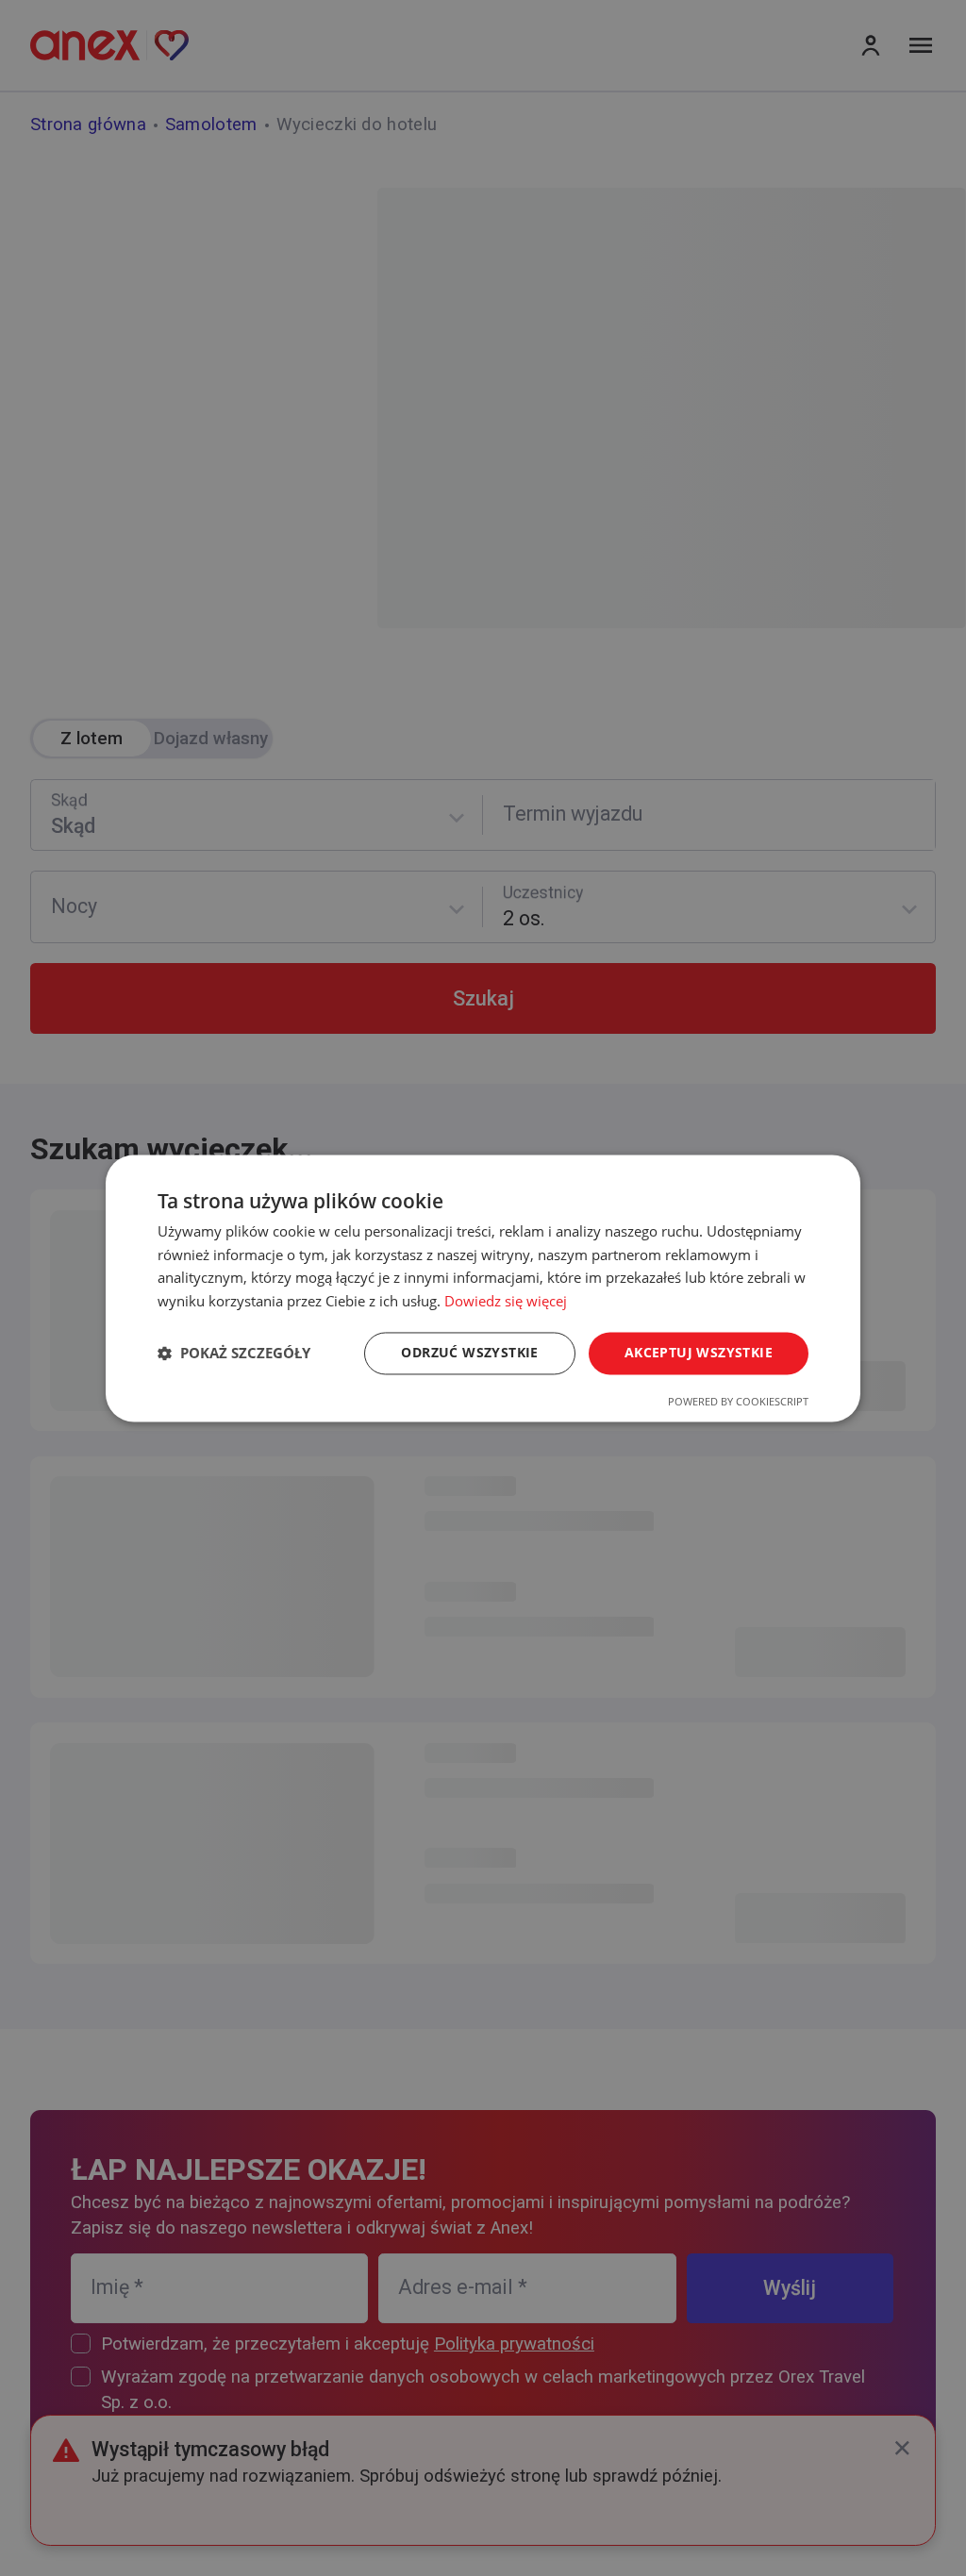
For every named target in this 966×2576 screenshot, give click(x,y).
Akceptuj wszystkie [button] (699, 1352)
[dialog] (483, 1288)
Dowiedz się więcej (506, 1302)
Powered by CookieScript (738, 1401)
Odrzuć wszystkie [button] (469, 1352)
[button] (234, 1354)
